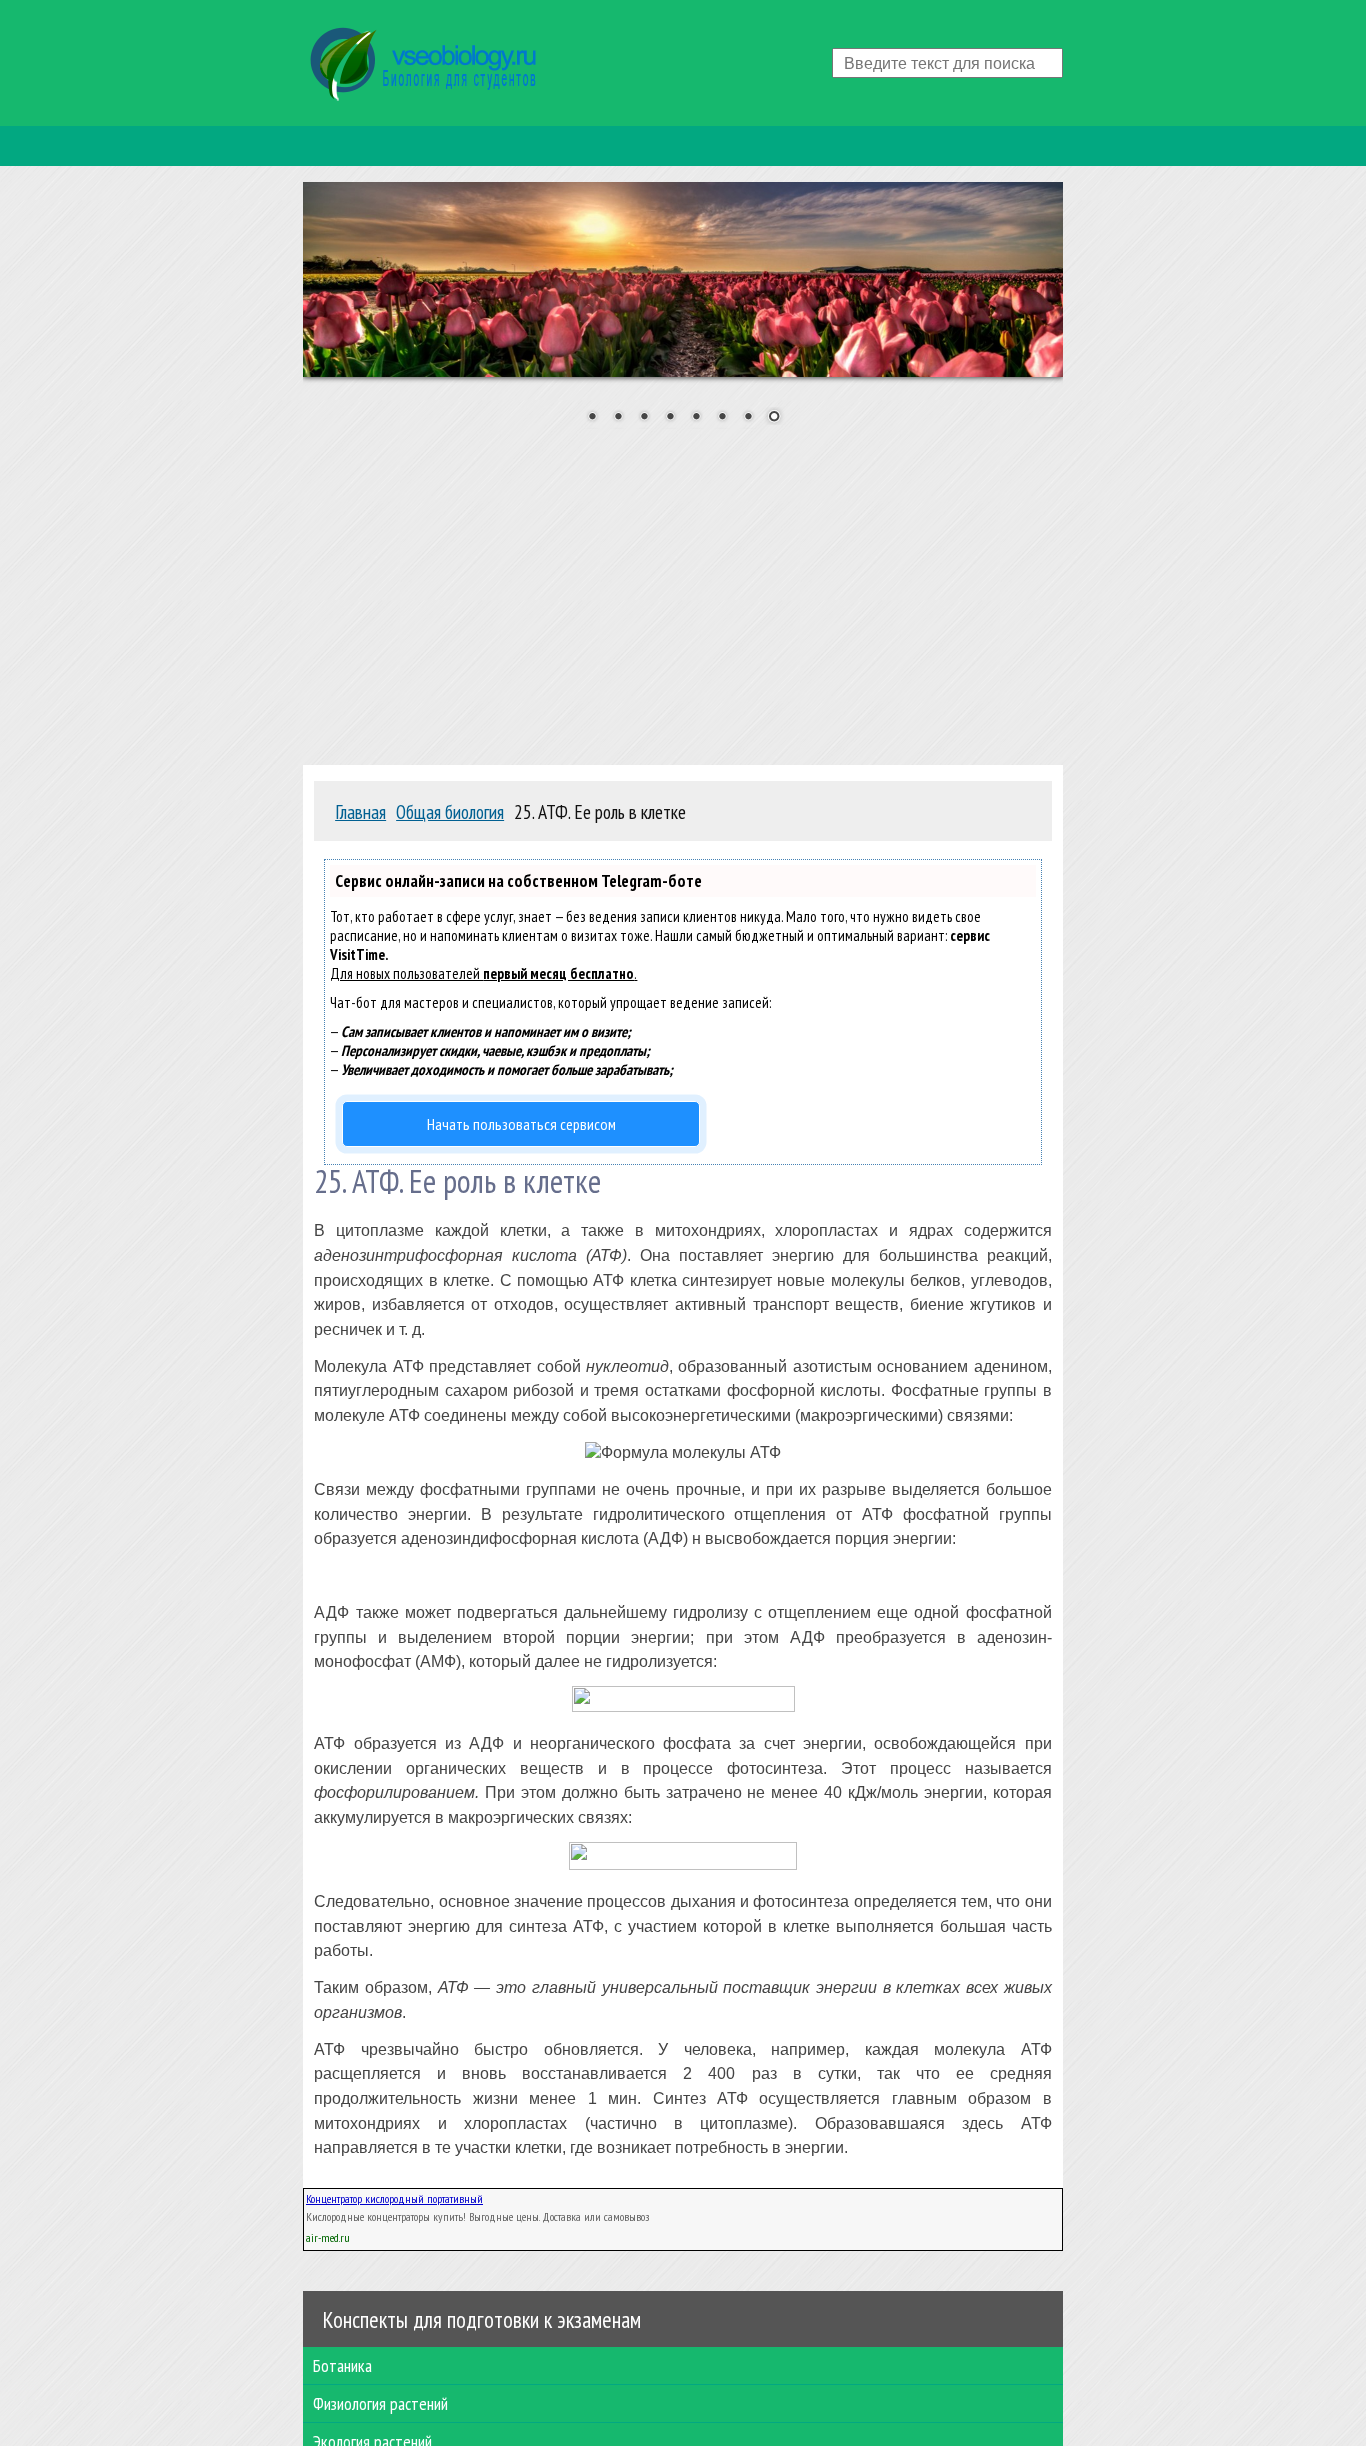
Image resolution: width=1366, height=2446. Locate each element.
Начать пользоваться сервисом (521, 1124)
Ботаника (342, 2365)
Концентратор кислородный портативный (394, 2198)
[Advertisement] (683, 589)
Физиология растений (380, 2403)
